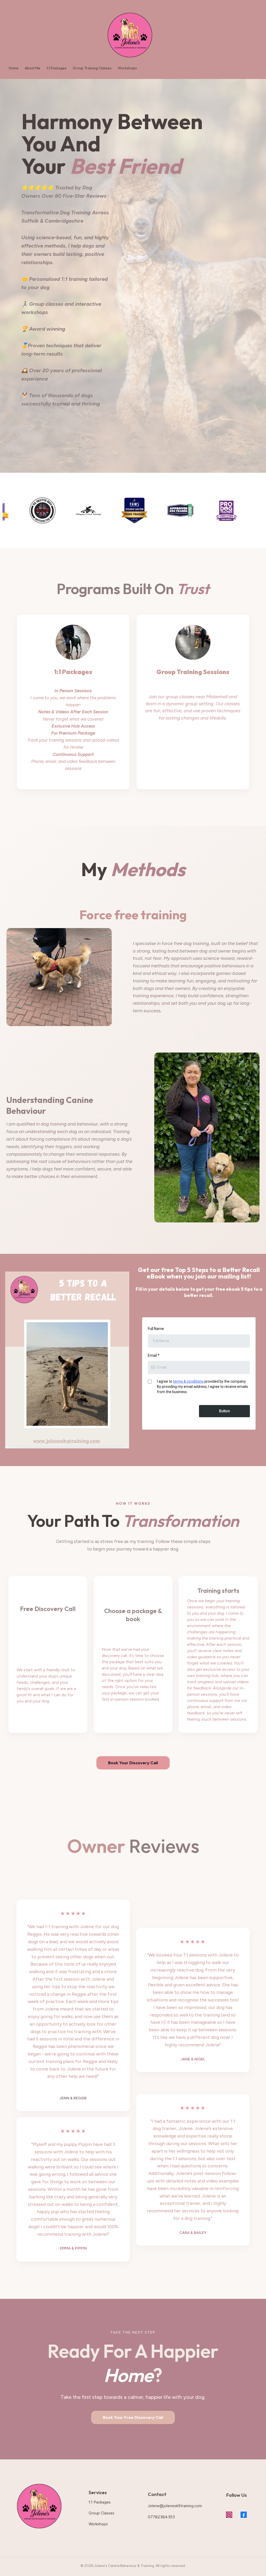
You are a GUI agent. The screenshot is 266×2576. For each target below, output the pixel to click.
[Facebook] (244, 2515)
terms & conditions (188, 1381)
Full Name (156, 1329)
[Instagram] (229, 2515)
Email (154, 1355)
